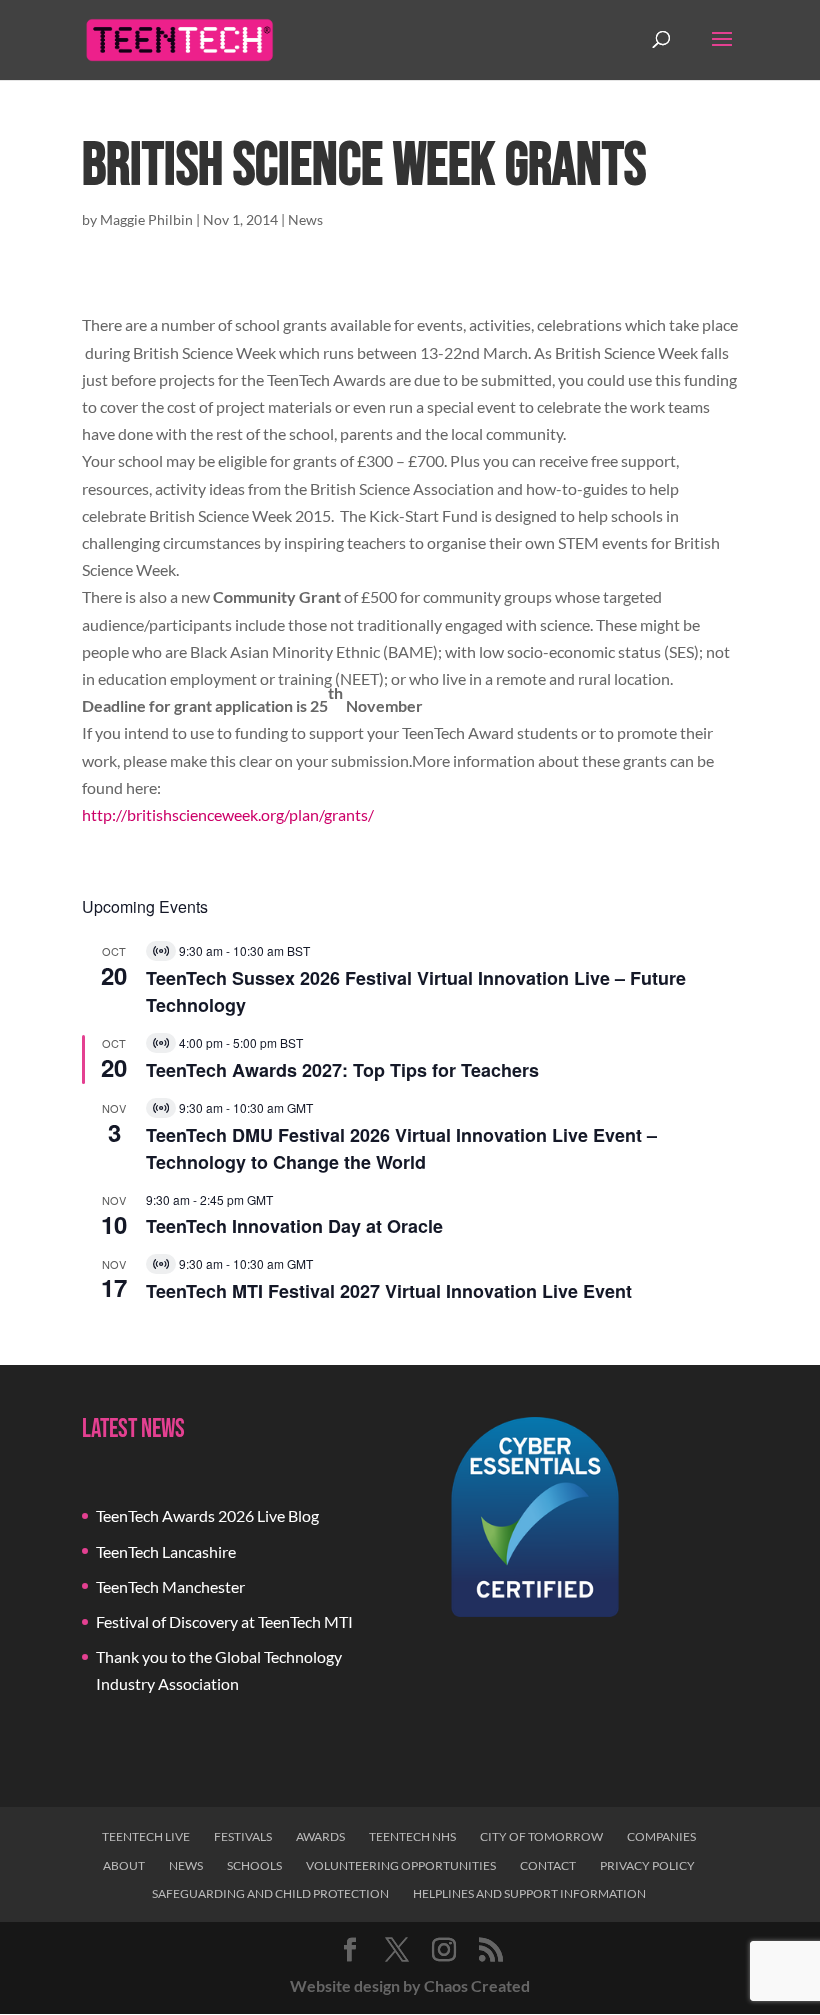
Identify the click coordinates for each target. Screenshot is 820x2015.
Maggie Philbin (146, 219)
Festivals (243, 1836)
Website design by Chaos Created (410, 1985)
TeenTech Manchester (170, 1586)
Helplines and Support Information (529, 1893)
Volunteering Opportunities (401, 1865)
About (124, 1865)
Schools (254, 1865)
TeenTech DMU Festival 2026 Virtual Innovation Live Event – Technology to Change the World (401, 1148)
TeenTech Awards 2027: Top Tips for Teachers (342, 1070)
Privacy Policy (647, 1865)
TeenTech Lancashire (166, 1551)
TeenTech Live (146, 1836)
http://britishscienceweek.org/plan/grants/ (228, 814)
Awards (320, 1836)
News (305, 219)
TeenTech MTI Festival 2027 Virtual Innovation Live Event (389, 1291)
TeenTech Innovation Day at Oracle (294, 1226)
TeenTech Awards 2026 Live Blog (207, 1515)
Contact (548, 1865)
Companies (661, 1836)
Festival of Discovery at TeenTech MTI (224, 1621)
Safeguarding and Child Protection (270, 1893)
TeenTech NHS (412, 1836)
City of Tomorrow (541, 1836)
